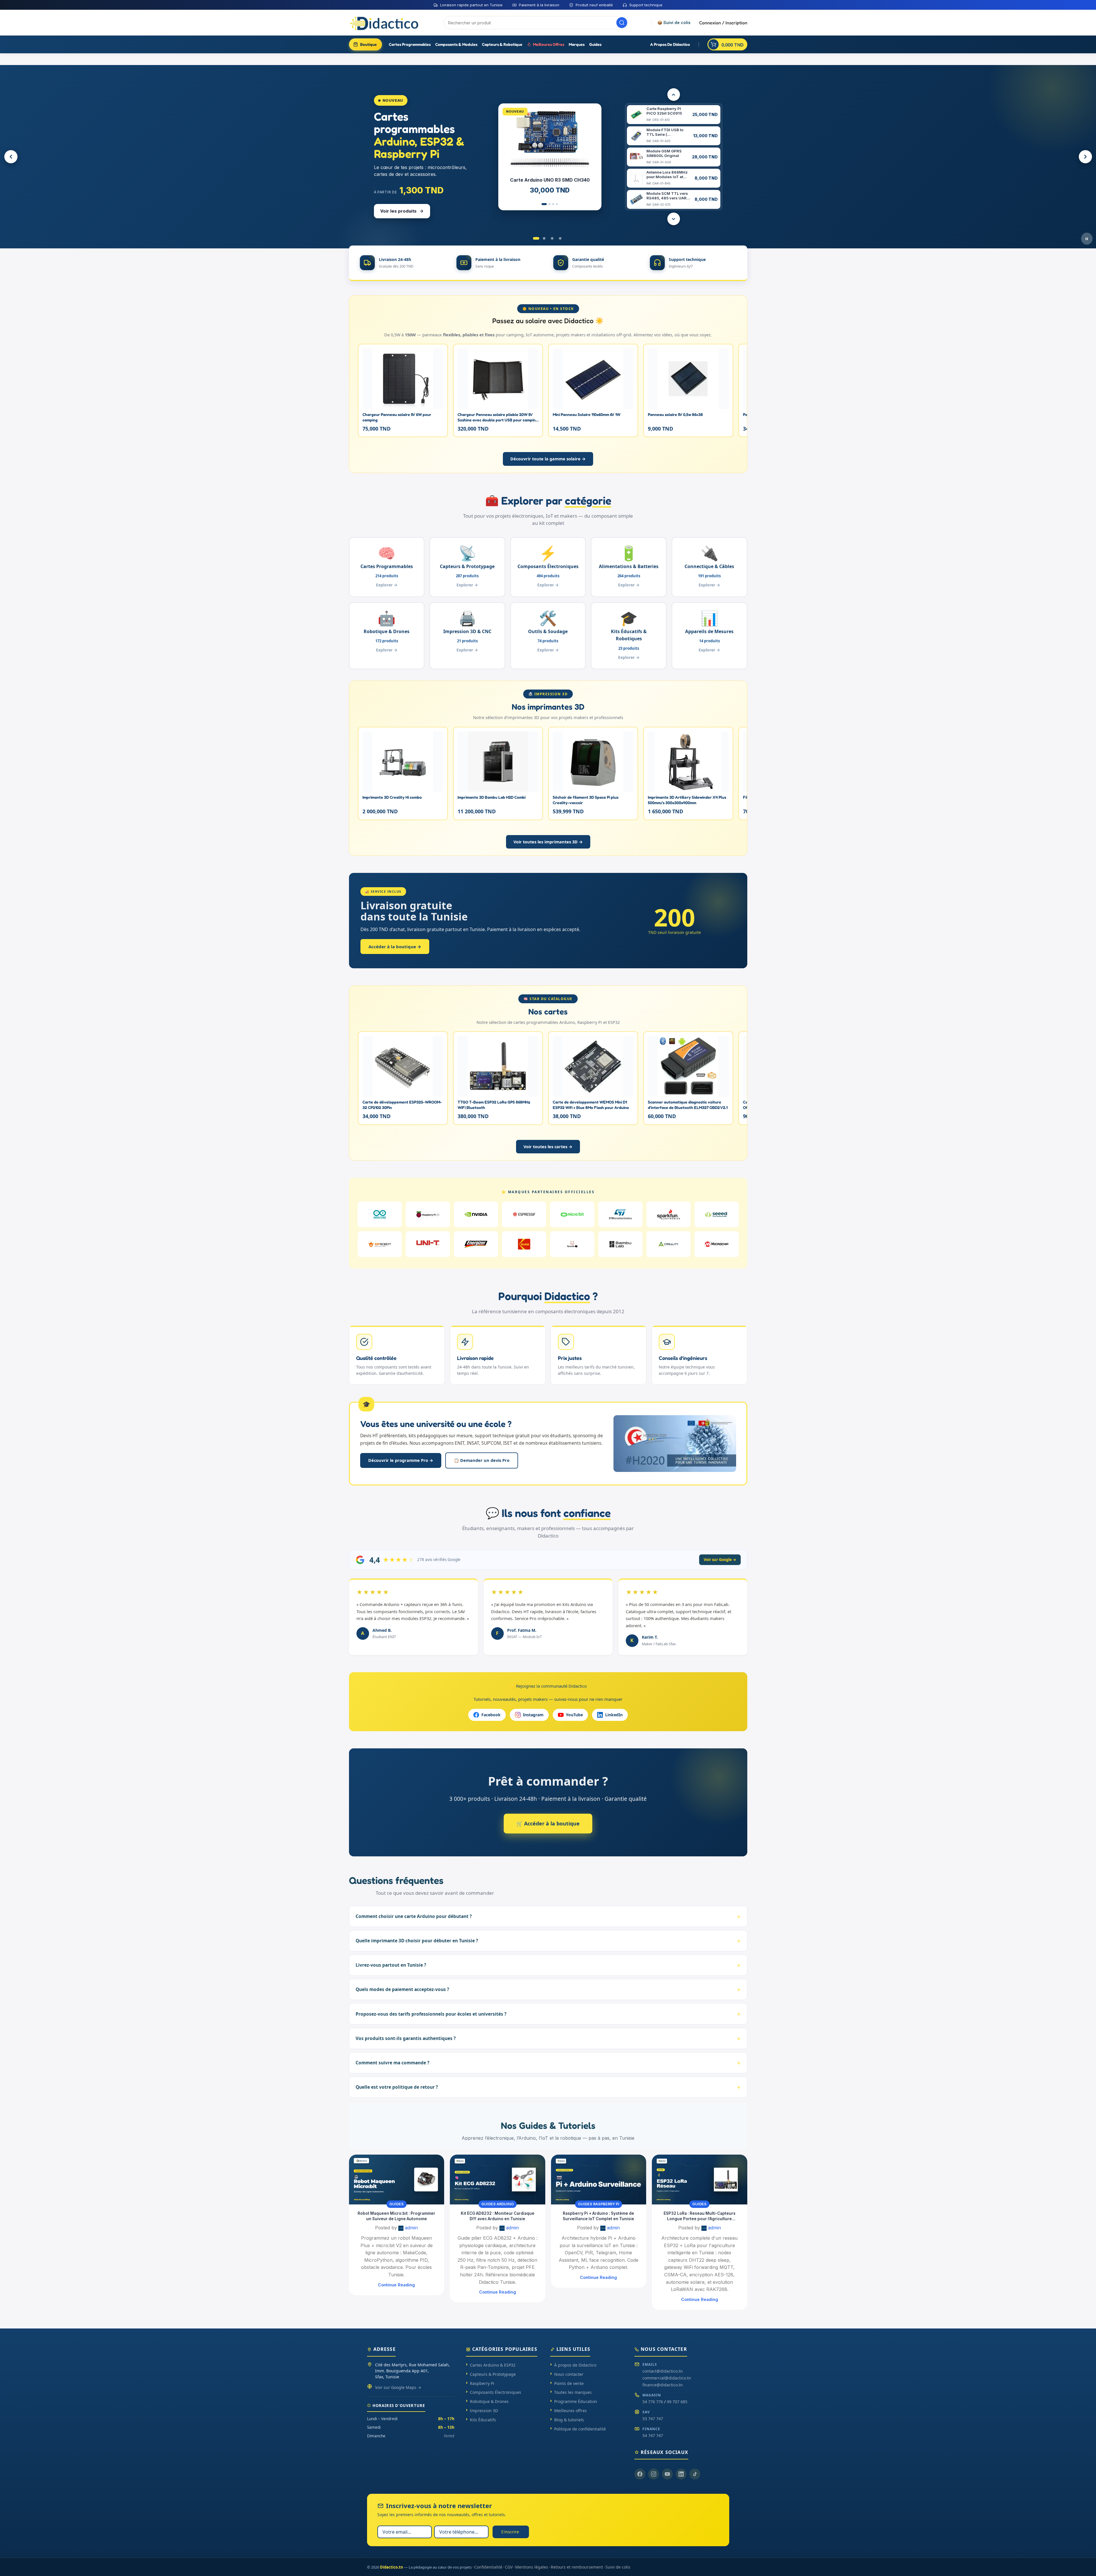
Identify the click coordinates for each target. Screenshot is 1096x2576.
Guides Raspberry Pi (599, 2204)
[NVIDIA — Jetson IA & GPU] (476, 1214)
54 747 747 (653, 2435)
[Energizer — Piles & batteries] (476, 1244)
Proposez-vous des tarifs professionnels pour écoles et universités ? (431, 2014)
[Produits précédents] (674, 95)
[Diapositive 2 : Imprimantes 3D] (544, 238)
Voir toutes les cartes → (548, 1146)
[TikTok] (695, 2474)
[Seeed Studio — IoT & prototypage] (717, 1214)
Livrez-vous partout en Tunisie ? (391, 1965)
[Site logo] (385, 22)
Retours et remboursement (577, 2567)
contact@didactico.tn (663, 2371)
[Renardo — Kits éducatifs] (572, 1244)
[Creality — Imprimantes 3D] (668, 1244)
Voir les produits (398, 211)
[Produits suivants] (674, 219)
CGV (509, 2567)
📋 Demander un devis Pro (482, 1460)
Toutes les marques (573, 2392)
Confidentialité (488, 2567)
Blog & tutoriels (569, 2420)
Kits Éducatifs (483, 2420)
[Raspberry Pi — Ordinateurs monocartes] (428, 1214)
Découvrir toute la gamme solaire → (548, 459)
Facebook (491, 1715)
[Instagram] (654, 2474)
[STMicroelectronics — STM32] (620, 1214)
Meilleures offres (570, 2411)
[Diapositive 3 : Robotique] (552, 238)
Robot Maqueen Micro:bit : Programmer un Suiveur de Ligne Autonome (396, 2216)
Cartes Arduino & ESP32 (493, 2365)
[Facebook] (640, 2474)
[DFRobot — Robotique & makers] (380, 1244)
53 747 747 (653, 2419)
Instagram (533, 1715)
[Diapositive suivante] (1085, 157)
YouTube (574, 1715)
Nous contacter (569, 2374)
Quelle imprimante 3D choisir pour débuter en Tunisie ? (417, 1941)
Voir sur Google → (720, 1560)
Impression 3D (484, 2411)
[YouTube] (667, 2474)
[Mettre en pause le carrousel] (1087, 239)
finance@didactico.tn (663, 2385)
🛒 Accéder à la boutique (548, 1823)
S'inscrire (510, 2532)
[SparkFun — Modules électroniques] (668, 1214)
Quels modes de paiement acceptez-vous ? (402, 1989)
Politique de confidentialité (580, 2429)
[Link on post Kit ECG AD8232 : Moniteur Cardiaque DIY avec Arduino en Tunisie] (498, 2180)
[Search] (622, 23)
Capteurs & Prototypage (493, 2374)
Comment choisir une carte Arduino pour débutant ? (414, 1916)
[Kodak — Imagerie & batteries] (524, 1244)
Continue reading (396, 2285)
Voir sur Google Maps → (398, 2387)
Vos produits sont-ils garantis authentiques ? (406, 2038)
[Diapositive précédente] (11, 157)
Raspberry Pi (482, 2383)
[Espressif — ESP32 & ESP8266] (524, 1214)
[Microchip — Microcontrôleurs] (717, 1244)
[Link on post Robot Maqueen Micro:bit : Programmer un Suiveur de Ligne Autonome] (397, 2180)
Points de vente (569, 2383)
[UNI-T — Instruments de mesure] (428, 1244)
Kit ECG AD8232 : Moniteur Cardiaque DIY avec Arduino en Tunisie (498, 2216)
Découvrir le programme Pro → (401, 1460)
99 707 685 (677, 2402)
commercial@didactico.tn (667, 2378)
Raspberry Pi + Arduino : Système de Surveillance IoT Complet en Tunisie (598, 2216)
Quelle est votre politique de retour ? (397, 2087)
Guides (397, 2204)
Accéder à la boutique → (395, 947)
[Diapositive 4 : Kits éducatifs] (560, 238)
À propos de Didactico (575, 2365)
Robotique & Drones (489, 2401)
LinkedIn (614, 1715)
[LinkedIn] (681, 2474)
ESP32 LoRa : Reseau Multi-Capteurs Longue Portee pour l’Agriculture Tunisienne (700, 2216)
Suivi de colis (618, 2567)
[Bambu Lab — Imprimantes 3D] (620, 1244)
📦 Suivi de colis (674, 23)
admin (411, 2228)
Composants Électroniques (496, 2392)
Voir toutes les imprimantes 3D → (548, 842)
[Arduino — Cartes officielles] (380, 1214)
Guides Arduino (498, 2204)
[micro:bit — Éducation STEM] (572, 1214)
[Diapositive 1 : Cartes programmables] (536, 238)
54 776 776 (653, 2402)
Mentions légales (532, 2567)
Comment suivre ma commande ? (392, 2063)
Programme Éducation (576, 2401)
